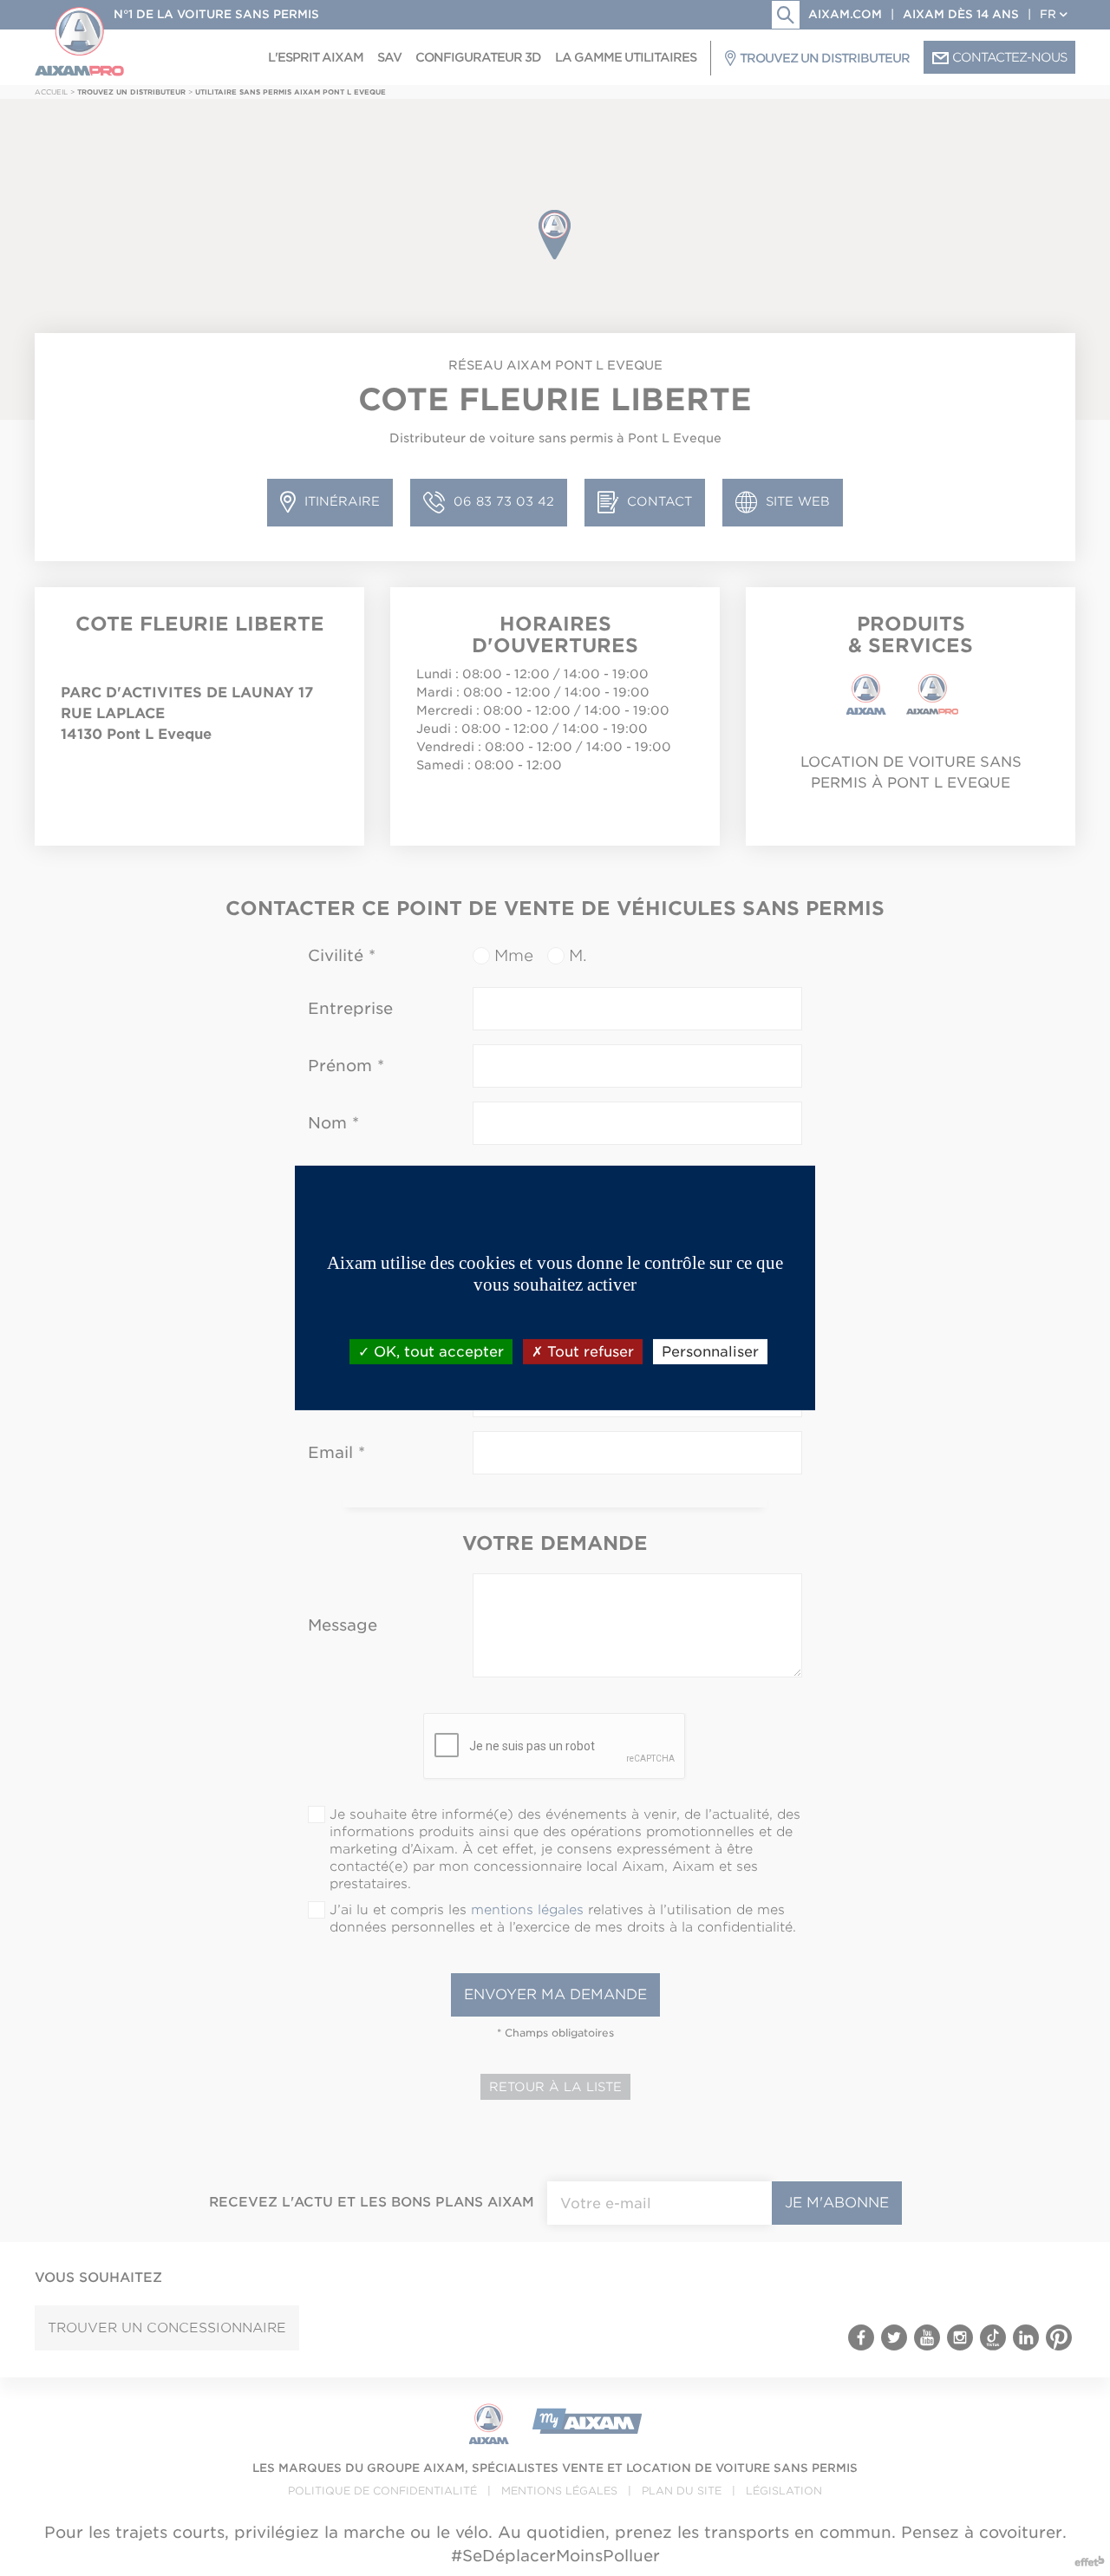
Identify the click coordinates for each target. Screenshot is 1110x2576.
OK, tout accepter (437, 1352)
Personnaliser (710, 1352)
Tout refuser (588, 1352)
